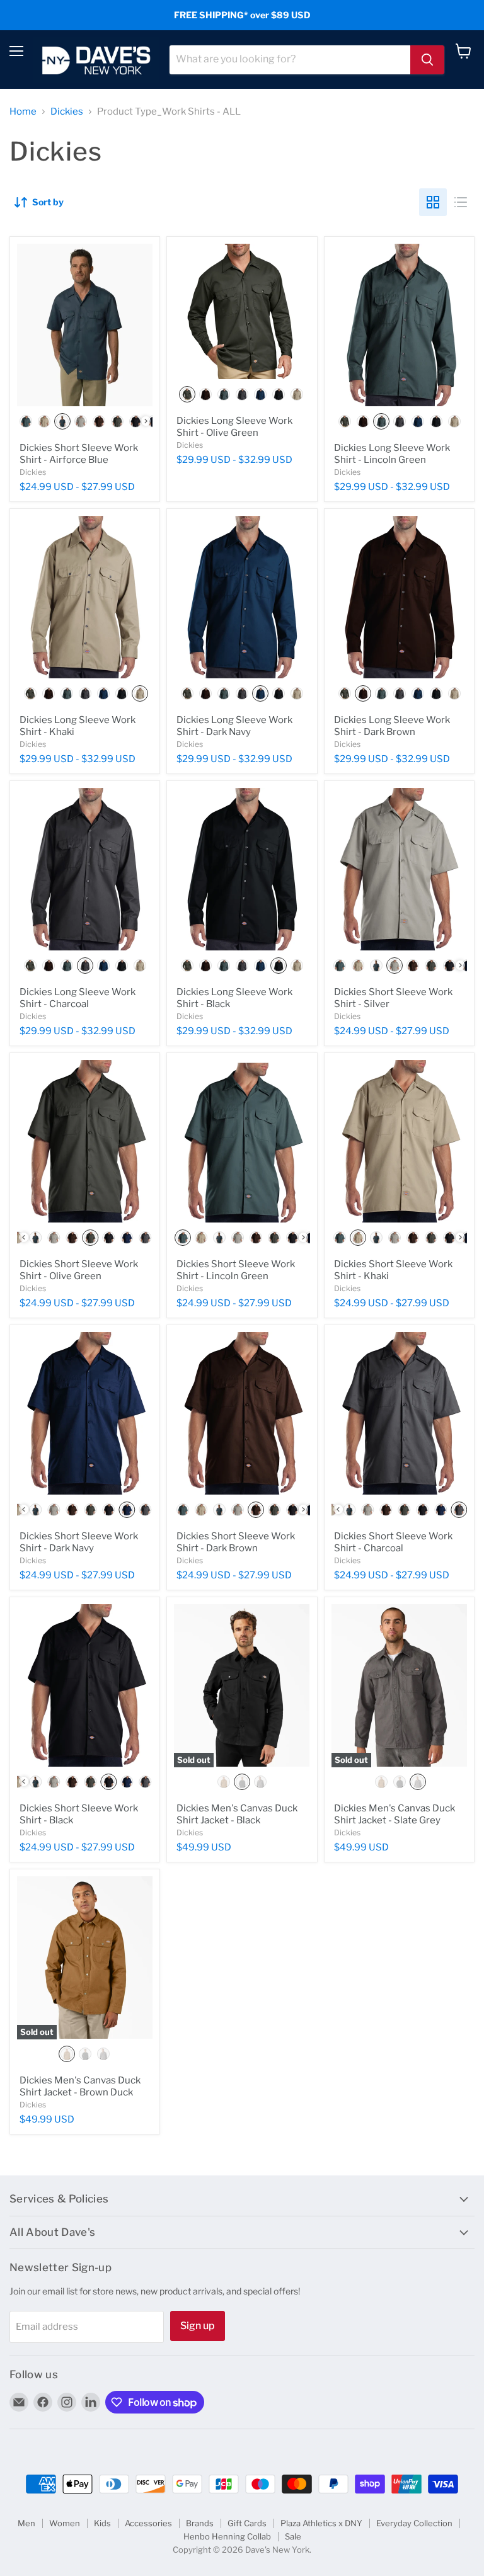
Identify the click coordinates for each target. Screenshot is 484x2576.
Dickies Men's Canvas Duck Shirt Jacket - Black (237, 1815)
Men (26, 2523)
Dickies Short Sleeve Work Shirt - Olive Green (79, 1270)
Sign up (198, 2326)
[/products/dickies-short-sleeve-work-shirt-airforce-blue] (85, 325)
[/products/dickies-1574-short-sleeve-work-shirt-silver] (399, 869)
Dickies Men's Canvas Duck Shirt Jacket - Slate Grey (395, 1815)
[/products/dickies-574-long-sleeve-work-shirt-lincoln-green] (399, 325)
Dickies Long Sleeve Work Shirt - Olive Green (234, 427)
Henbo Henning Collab (227, 2536)
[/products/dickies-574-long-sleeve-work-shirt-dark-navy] (242, 597)
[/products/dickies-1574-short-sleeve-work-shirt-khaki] (399, 1141)
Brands (200, 2523)
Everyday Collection (414, 2523)
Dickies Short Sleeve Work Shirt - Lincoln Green (236, 1270)
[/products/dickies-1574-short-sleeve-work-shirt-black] (85, 1685)
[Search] (427, 60)
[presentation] (146, 421)
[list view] (461, 202)
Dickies (67, 112)
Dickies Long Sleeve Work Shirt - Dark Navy (234, 726)
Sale (293, 2536)
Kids (102, 2523)
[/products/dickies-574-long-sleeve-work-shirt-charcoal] (85, 869)
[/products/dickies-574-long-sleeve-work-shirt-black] (242, 869)
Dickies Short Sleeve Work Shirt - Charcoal (393, 1542)
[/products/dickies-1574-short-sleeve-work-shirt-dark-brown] (242, 1413)
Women (65, 2523)
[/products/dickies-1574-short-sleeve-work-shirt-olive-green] (85, 1141)
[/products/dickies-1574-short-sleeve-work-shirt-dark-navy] (85, 1413)
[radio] (26, 421)
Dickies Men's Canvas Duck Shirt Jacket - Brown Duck (80, 2087)
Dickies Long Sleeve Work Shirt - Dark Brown (392, 726)
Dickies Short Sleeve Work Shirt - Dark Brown (236, 1542)
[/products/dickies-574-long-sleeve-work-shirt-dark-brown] (399, 597)
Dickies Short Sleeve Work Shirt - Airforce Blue (79, 454)
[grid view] (433, 202)
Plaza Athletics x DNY (321, 2523)
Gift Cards (247, 2523)
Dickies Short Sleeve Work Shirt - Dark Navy (79, 1542)
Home (23, 112)
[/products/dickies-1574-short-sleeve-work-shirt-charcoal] (399, 1413)
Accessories (148, 2523)
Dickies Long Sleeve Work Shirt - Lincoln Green (392, 454)
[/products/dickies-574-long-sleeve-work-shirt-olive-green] (242, 311)
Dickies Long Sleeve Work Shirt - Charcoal (78, 998)
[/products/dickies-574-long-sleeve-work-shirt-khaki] (85, 597)
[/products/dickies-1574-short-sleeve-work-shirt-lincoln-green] (242, 1141)
